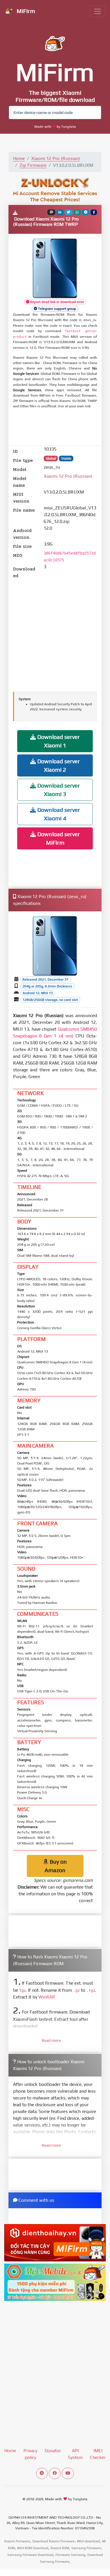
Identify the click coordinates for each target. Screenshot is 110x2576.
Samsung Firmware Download (30, 2555)
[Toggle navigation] (98, 11)
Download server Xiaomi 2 (58, 765)
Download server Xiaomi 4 (58, 814)
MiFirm (25, 11)
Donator (53, 2451)
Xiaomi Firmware (17, 2541)
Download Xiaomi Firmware (54, 2541)
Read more (51, 2040)
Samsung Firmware (86, 2548)
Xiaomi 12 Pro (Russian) (56, 158)
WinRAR (47, 1997)
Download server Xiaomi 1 (58, 741)
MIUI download (88, 2541)
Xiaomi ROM (60, 2548)
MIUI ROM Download (33, 2548)
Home (19, 158)
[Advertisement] (58, 428)
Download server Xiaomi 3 (58, 790)
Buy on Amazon (56, 1866)
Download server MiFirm (58, 838)
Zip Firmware (33, 165)
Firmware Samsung (70, 2555)
